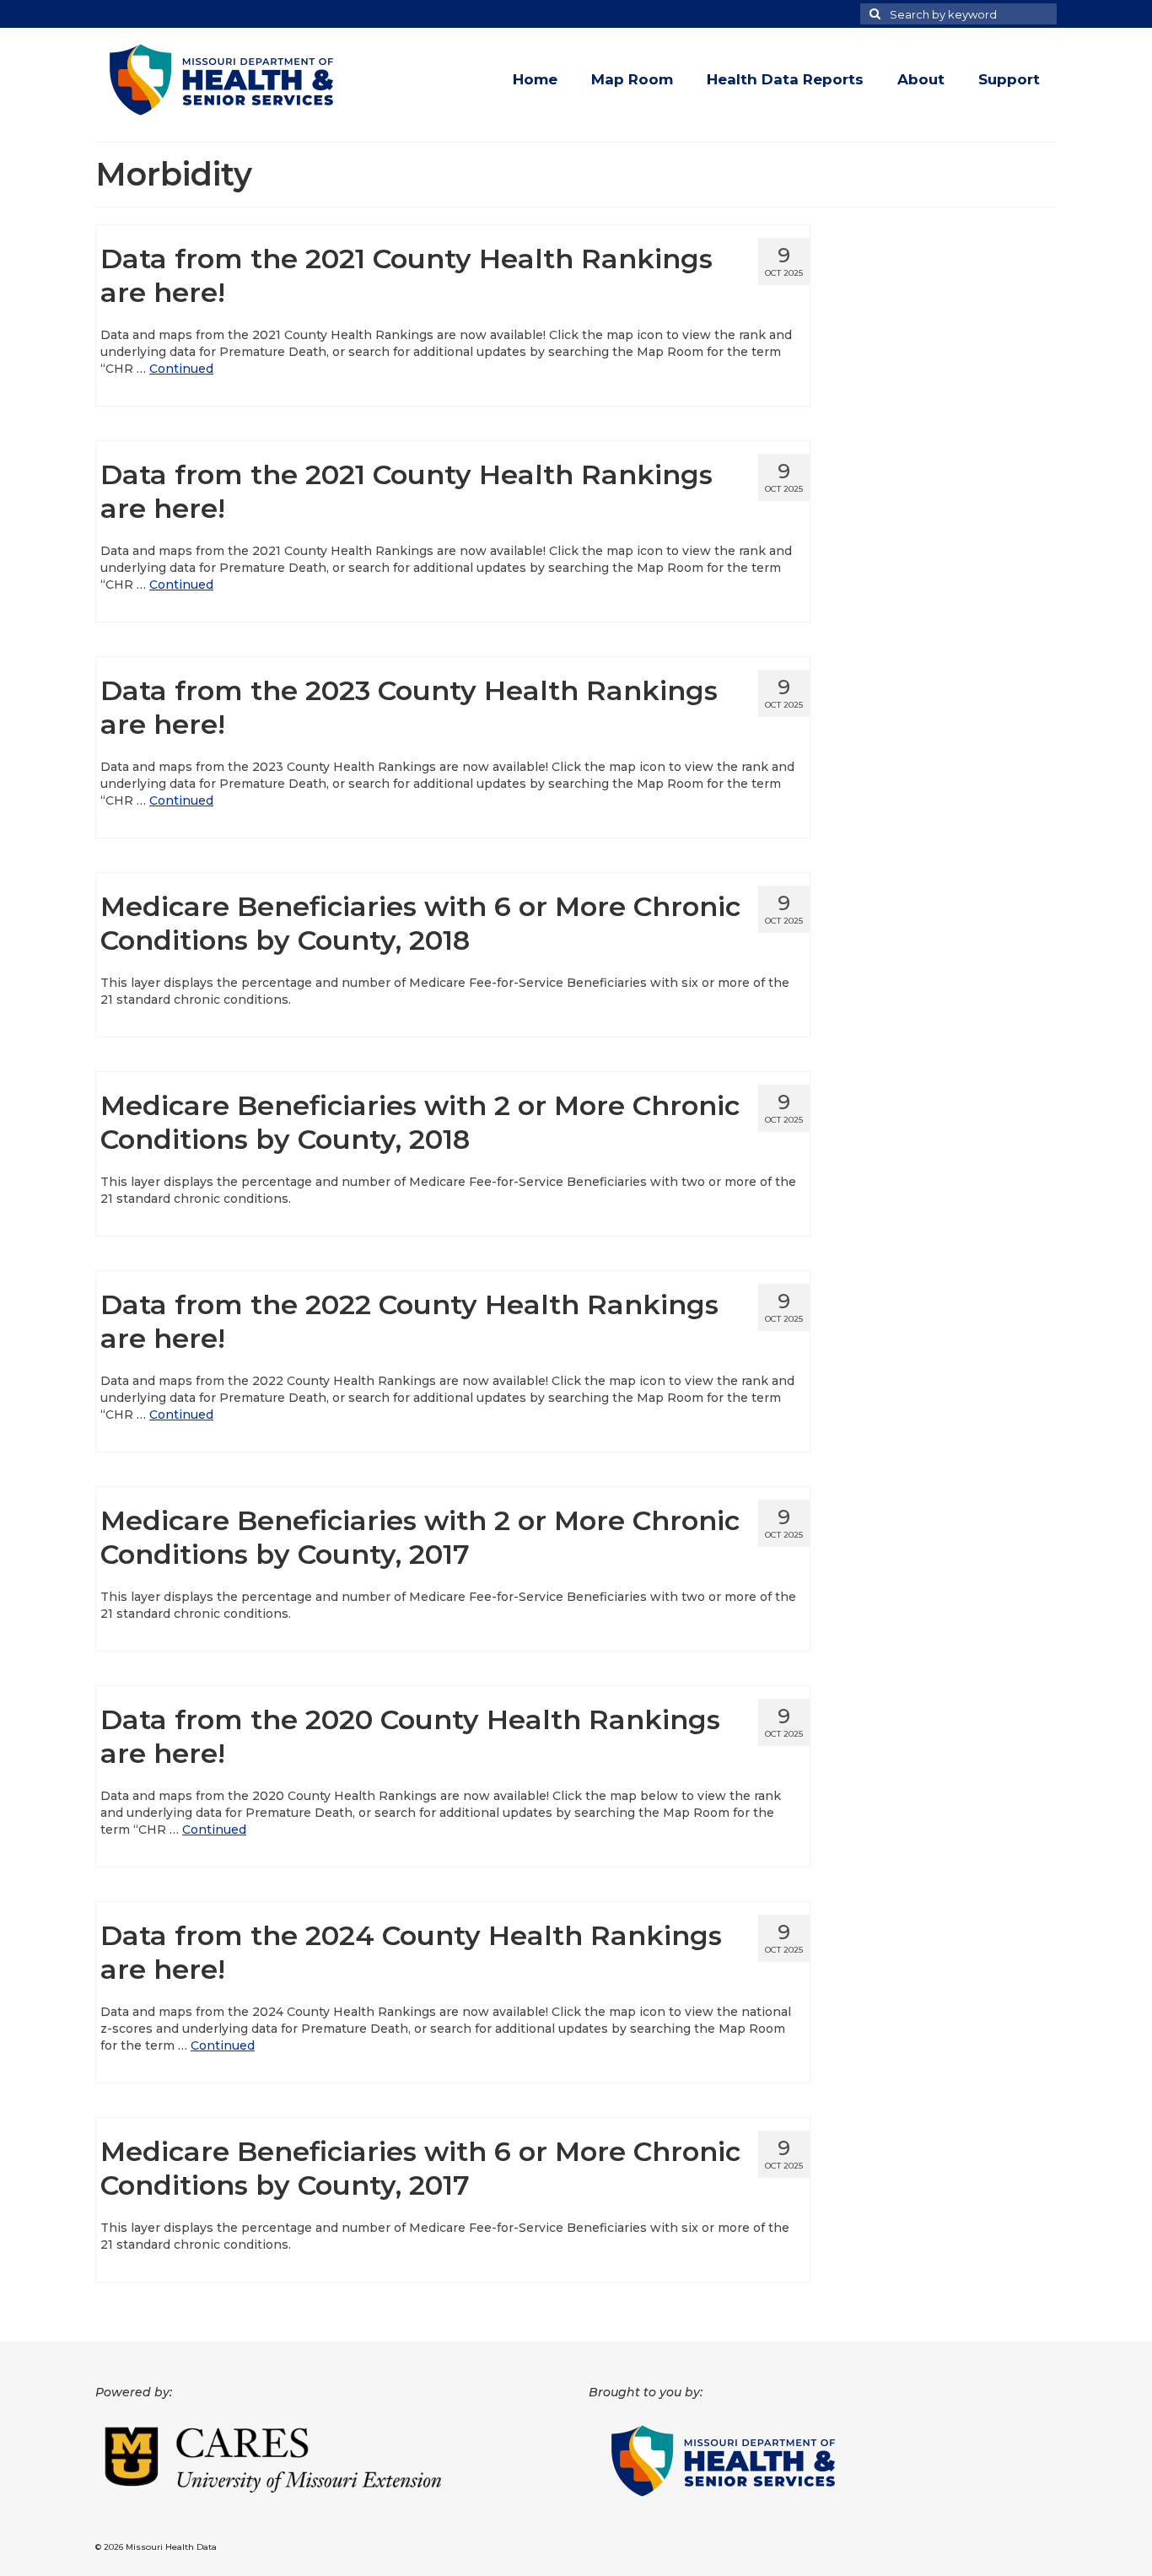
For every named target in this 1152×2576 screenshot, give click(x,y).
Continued (181, 369)
